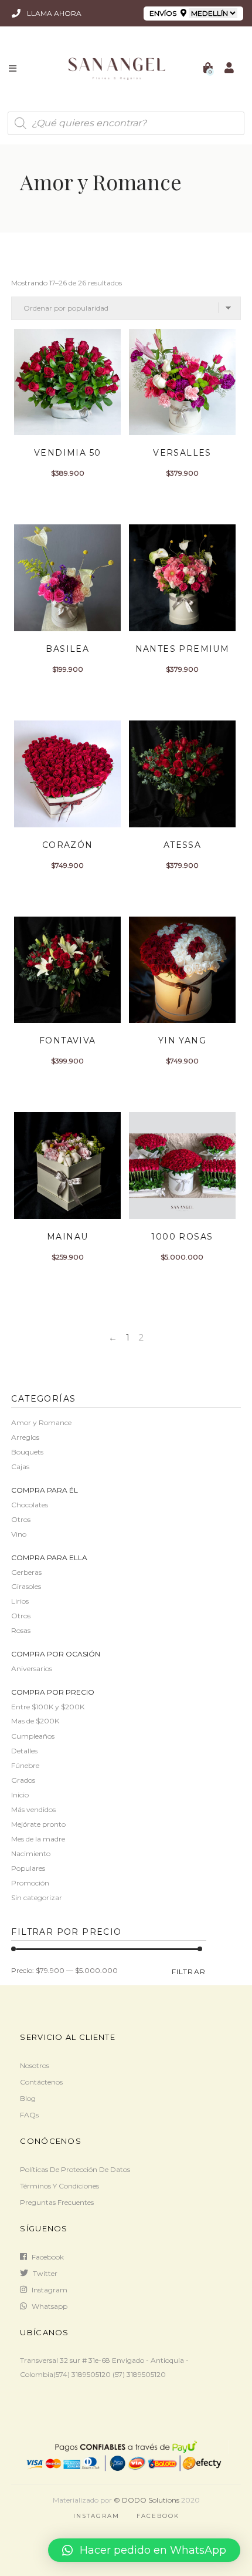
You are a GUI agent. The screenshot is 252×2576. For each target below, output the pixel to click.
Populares (28, 1868)
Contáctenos (41, 2082)
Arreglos (25, 1437)
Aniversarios (32, 1668)
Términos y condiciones (59, 2186)
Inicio (20, 1795)
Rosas (21, 1630)
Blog (28, 2098)
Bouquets (27, 1452)
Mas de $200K (35, 1721)
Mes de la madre (38, 1839)
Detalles (24, 1751)
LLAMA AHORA (53, 13)
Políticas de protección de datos (75, 2169)
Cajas (20, 1467)
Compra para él (45, 1490)
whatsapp (50, 2306)
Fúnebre (25, 1765)
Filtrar (189, 1971)
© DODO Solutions (147, 2500)
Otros (21, 1519)
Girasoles (26, 1586)
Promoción (30, 1883)
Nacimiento (31, 1853)
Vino (19, 1534)
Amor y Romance (41, 1422)
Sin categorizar (37, 1898)
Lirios (20, 1601)
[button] (144, 2550)
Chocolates (30, 1505)
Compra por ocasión (56, 1654)
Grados (23, 1780)
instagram (50, 2290)
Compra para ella (49, 1558)
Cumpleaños (33, 1736)
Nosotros (35, 2065)
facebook (48, 2257)
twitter (45, 2273)
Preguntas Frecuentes (57, 2202)
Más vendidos (33, 1809)
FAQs (29, 2115)
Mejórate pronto (38, 1824)
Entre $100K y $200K (48, 1707)
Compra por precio (53, 1692)
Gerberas (26, 1572)
